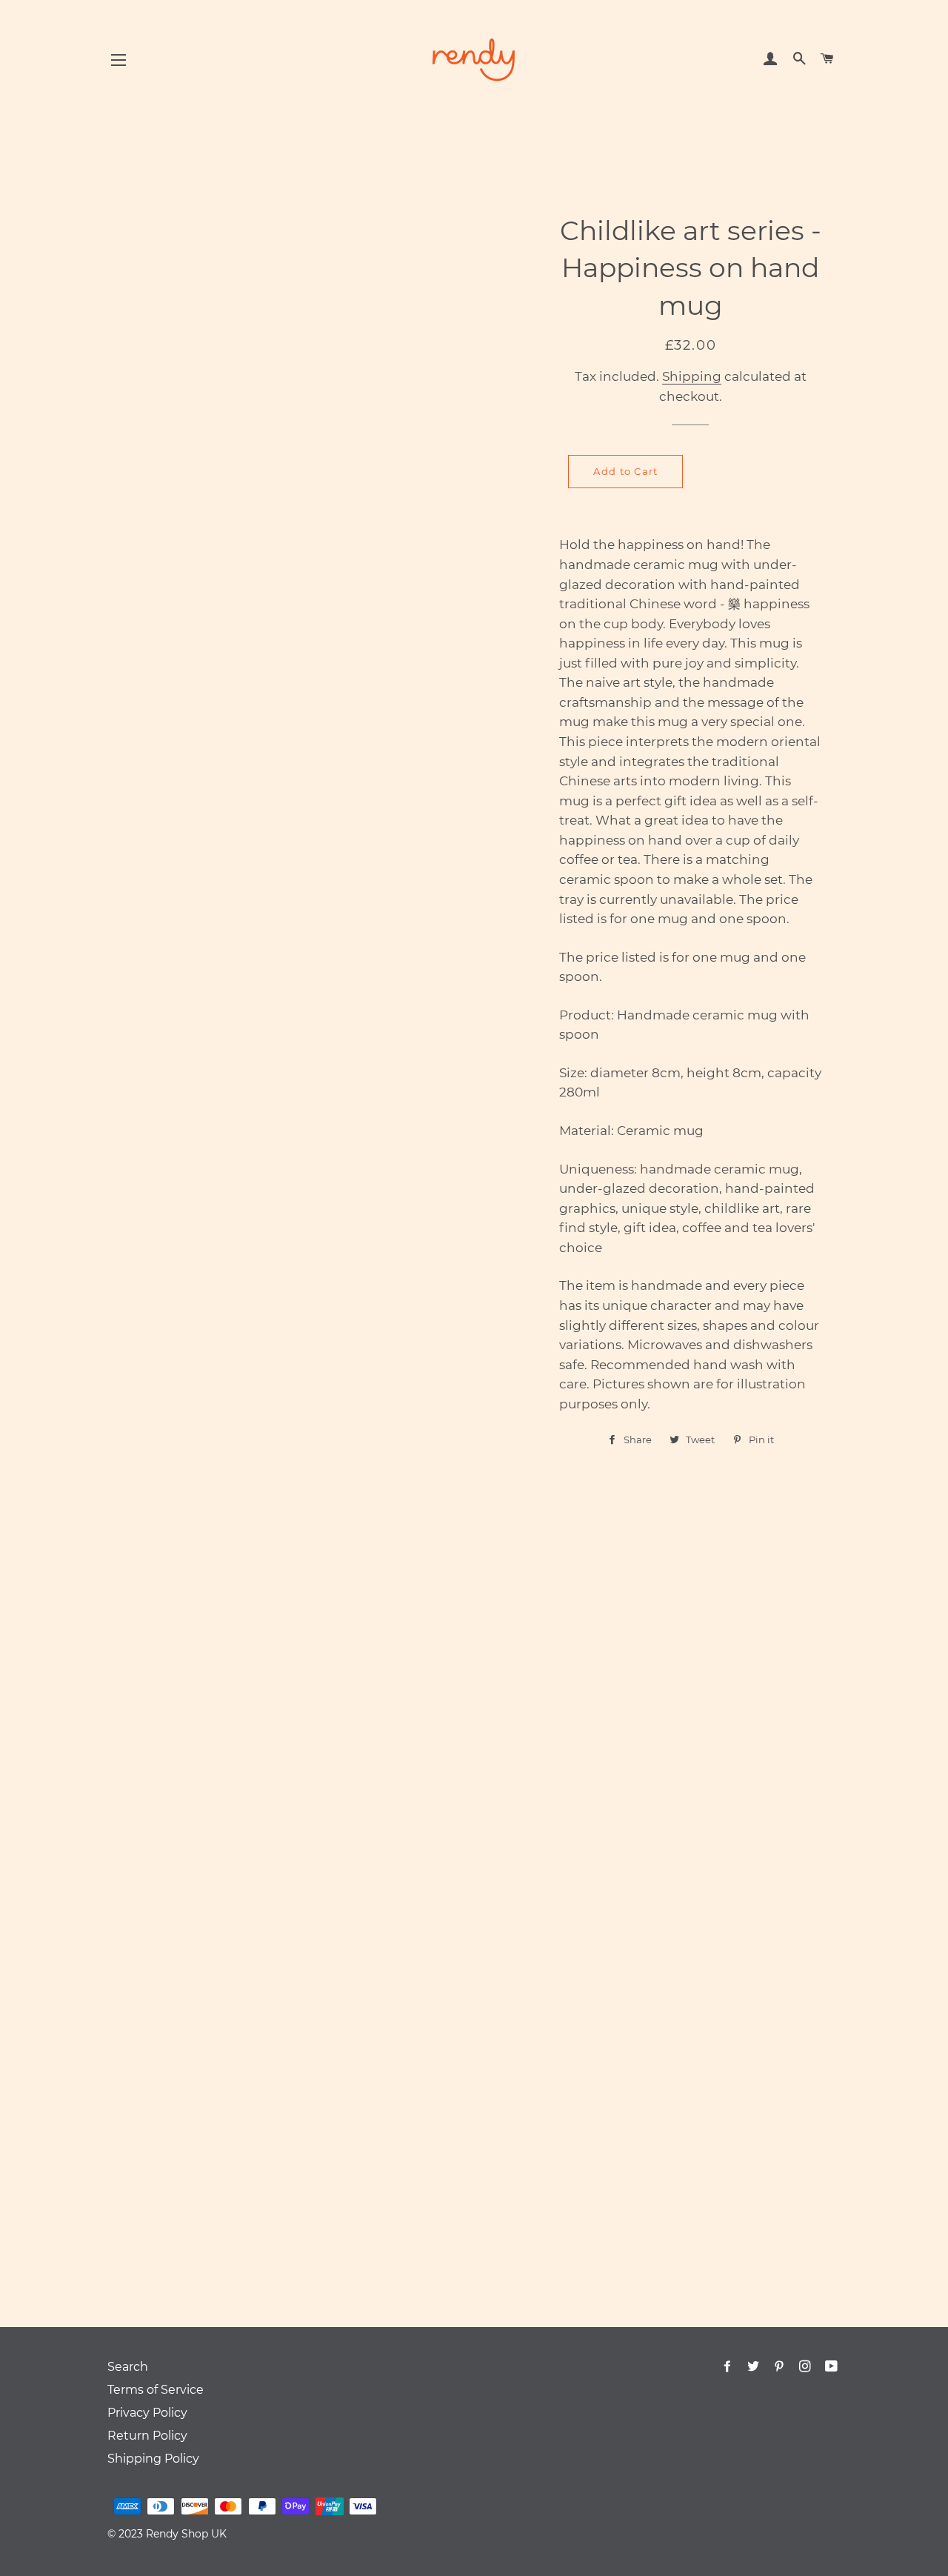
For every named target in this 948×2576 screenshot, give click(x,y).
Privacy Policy (147, 2413)
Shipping (692, 376)
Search (128, 2367)
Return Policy (147, 2436)
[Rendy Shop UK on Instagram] (807, 2367)
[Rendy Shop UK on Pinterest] (781, 2367)
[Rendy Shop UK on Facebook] (729, 2367)
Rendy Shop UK (186, 2534)
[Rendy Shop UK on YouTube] (833, 2367)
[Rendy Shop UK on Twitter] (755, 2367)
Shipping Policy (153, 2459)
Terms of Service (156, 2390)
